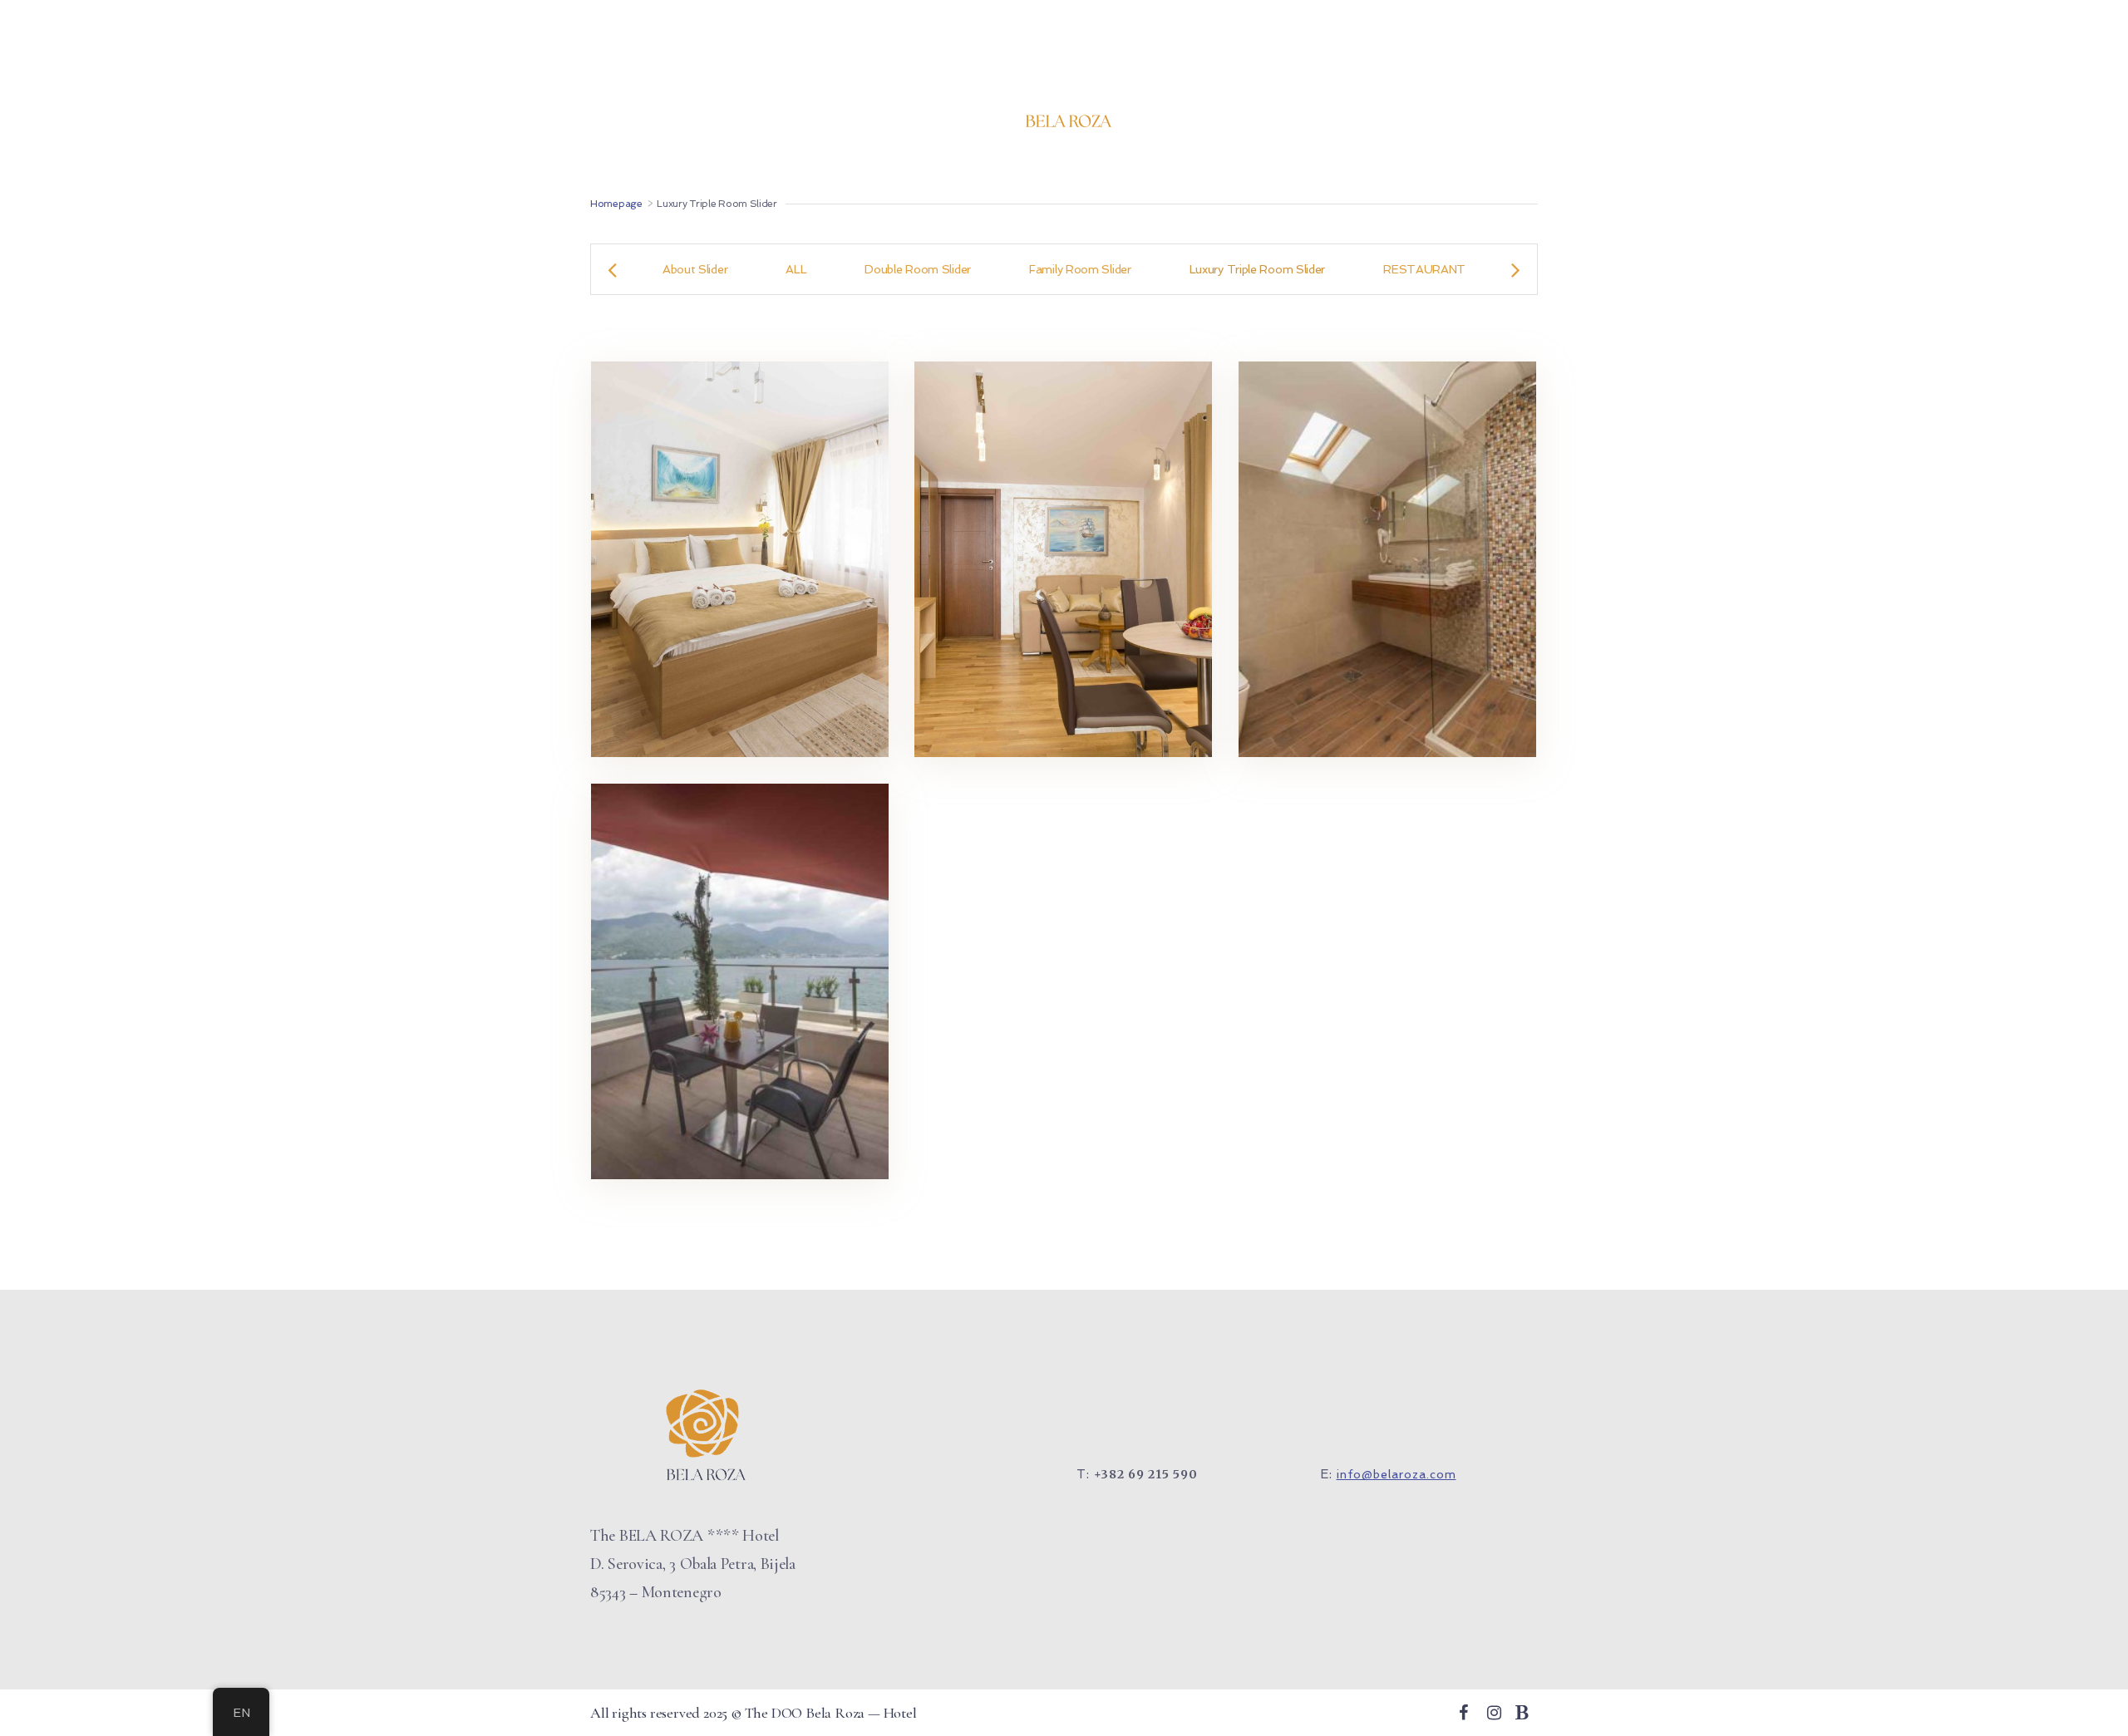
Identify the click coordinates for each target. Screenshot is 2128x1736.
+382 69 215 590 (1146, 1474)
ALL (796, 269)
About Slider (695, 269)
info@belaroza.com (1396, 1474)
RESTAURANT (1424, 269)
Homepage (616, 204)
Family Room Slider (1080, 269)
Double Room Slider (918, 269)
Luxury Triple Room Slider (1258, 269)
